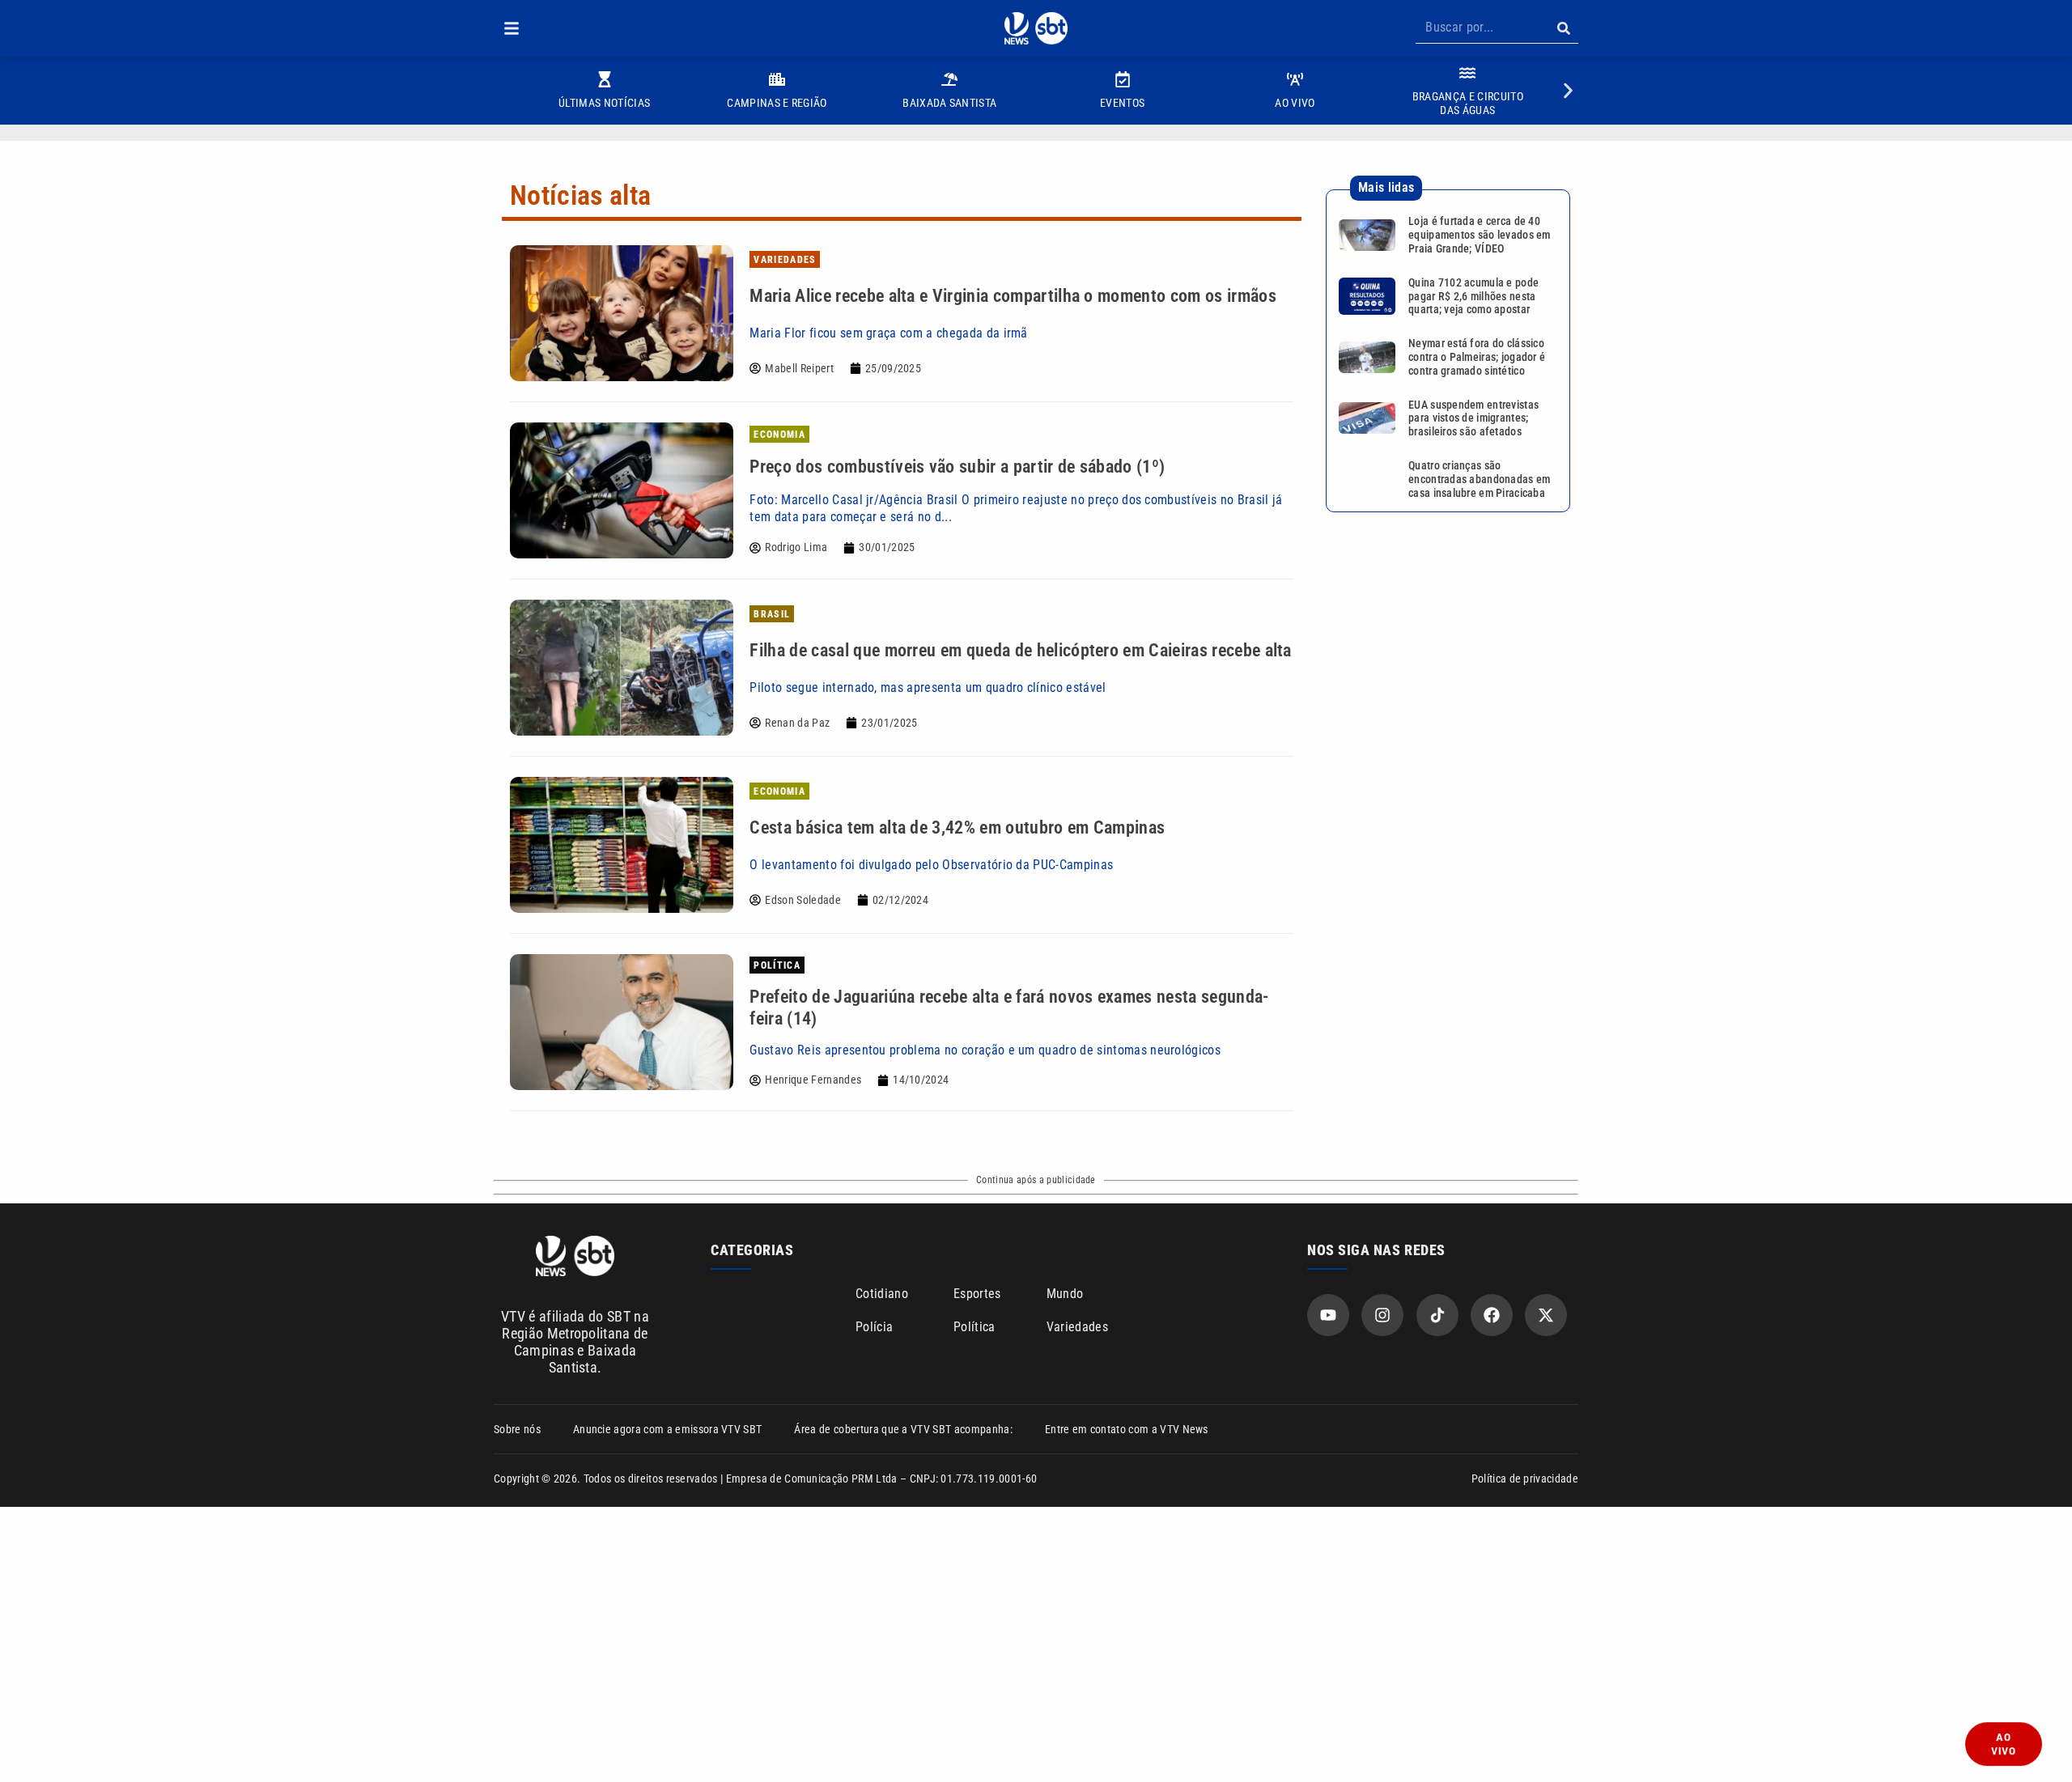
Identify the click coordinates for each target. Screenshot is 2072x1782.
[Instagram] (1382, 1315)
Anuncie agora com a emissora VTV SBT (668, 1429)
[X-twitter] (1546, 1315)
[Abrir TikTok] (1437, 1315)
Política (974, 1327)
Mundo (1065, 1294)
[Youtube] (1328, 1315)
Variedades (1077, 1327)
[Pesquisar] (1563, 28)
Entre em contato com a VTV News (1127, 1429)
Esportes (977, 1294)
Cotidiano (882, 1294)
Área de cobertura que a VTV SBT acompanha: (903, 1429)
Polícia (874, 1327)
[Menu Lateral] (512, 28)
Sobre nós (517, 1429)
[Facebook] (1492, 1315)
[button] (512, 28)
